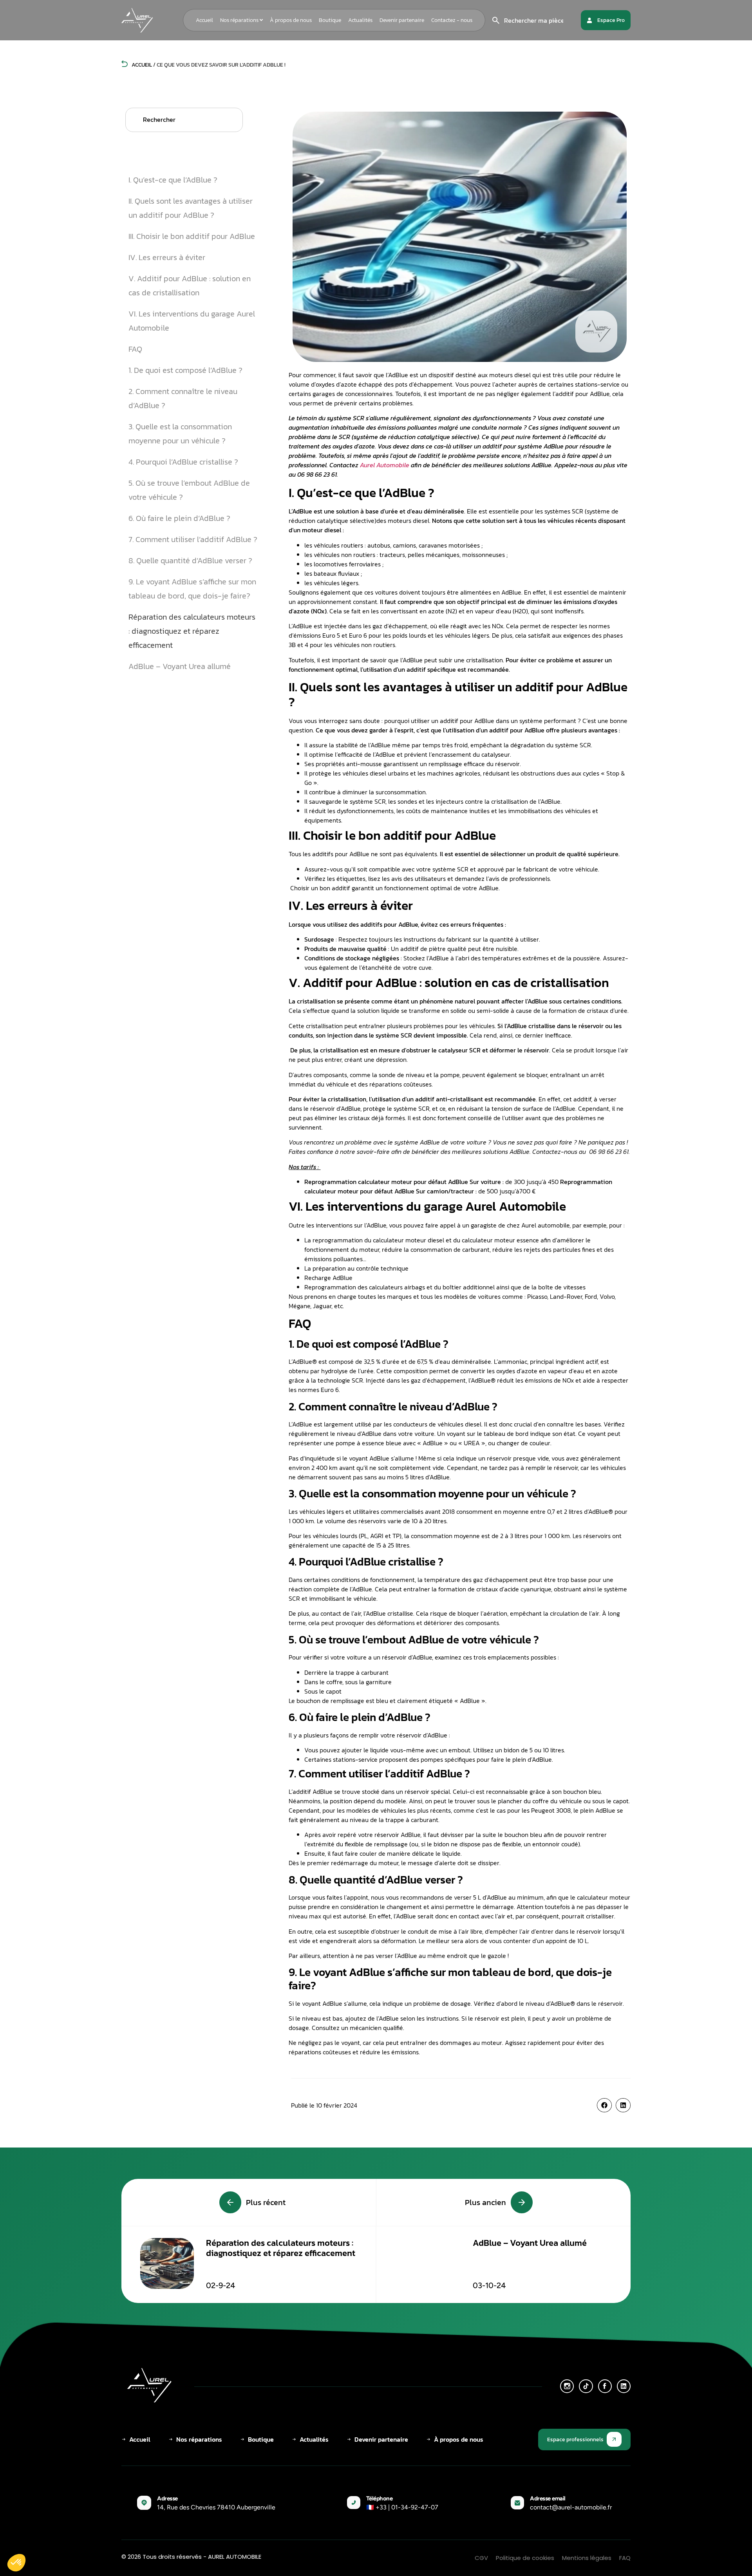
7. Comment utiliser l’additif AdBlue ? (193, 539)
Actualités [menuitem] (360, 20)
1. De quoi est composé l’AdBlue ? (185, 370)
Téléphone (380, 2498)
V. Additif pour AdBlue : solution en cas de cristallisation (190, 286)
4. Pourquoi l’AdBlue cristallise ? (183, 462)
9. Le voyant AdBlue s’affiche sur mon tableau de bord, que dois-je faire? (192, 589)
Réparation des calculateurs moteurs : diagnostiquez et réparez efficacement (192, 631)
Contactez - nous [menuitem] (452, 20)
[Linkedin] (624, 2386)
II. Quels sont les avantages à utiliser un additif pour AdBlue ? (191, 208)
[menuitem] (241, 20)
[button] (604, 2105)
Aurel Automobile (385, 465)
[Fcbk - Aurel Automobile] (605, 2386)
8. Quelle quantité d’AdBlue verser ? (190, 560)
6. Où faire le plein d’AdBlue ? (179, 518)
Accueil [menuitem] (204, 20)
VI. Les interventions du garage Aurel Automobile (192, 321)
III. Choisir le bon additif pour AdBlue (192, 236)
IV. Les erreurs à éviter (167, 257)
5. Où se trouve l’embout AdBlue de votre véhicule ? (189, 490)
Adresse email (548, 2498)
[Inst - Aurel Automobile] (567, 2386)
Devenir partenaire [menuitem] (402, 20)
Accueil (141, 65)
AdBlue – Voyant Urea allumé (180, 666)
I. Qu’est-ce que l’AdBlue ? (173, 180)
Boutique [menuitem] (330, 20)
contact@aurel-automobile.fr (571, 2507)
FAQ (136, 349)
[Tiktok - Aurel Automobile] (586, 2386)
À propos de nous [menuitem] (291, 20)
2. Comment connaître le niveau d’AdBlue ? (183, 398)
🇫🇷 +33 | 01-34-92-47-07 (402, 2507)
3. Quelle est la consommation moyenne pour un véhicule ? (180, 434)
